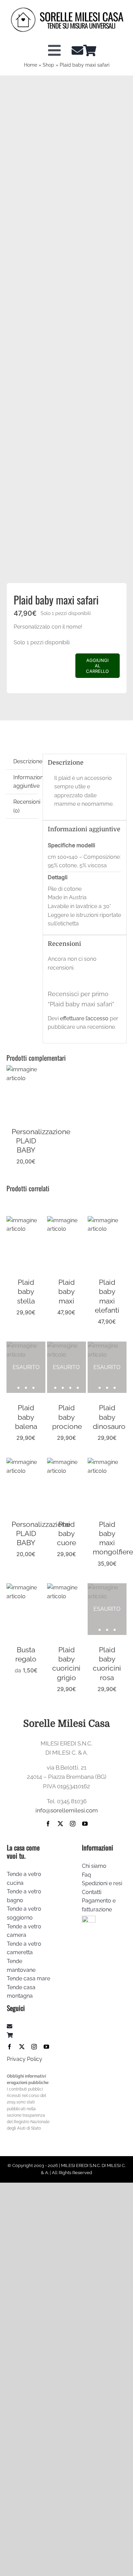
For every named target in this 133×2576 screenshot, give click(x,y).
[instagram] (73, 1824)
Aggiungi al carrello (97, 666)
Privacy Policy (25, 2059)
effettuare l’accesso (84, 1018)
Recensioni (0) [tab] (25, 806)
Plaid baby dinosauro (109, 1417)
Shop (48, 65)
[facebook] (48, 1824)
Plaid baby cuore (66, 1534)
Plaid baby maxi (66, 1292)
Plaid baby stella (26, 1292)
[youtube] (85, 1824)
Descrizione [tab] (25, 761)
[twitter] (60, 1824)
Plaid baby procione (67, 1417)
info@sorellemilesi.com (67, 1810)
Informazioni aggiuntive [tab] (25, 782)
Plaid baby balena (26, 1417)
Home (31, 65)
